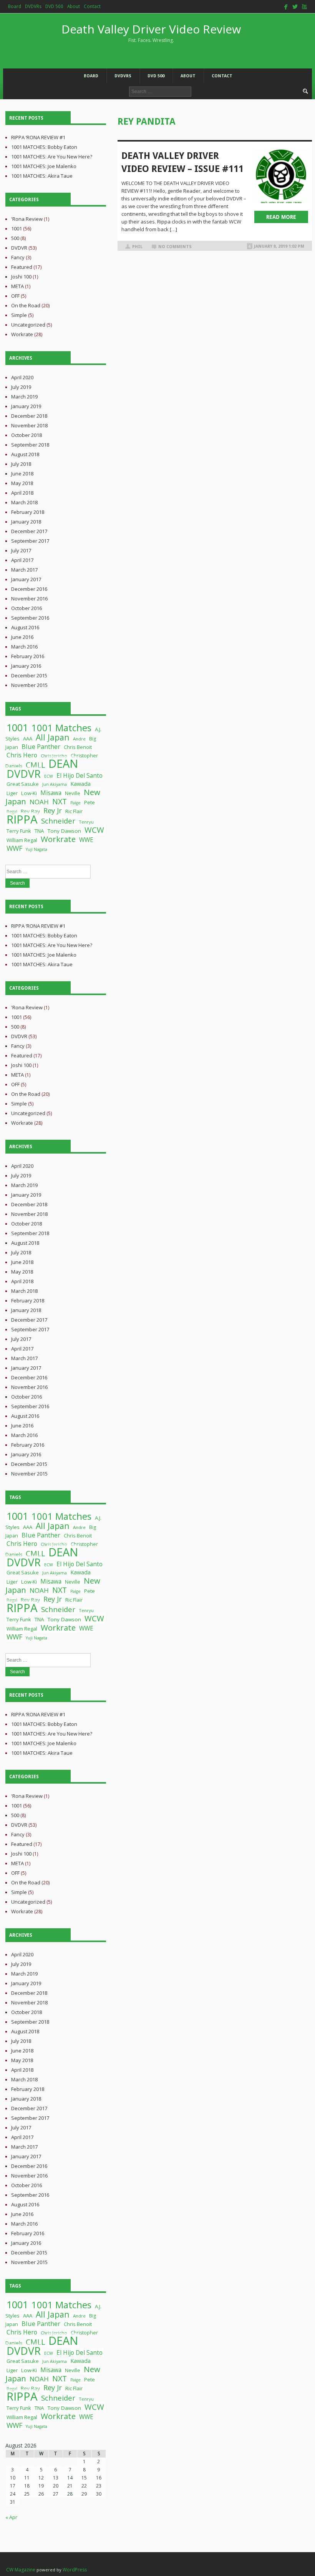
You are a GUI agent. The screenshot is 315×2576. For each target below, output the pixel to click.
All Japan (53, 737)
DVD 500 (54, 7)
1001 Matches (61, 728)
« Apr (11, 2517)
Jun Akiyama (55, 784)
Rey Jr (53, 810)
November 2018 (29, 425)
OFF (15, 296)
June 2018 (22, 474)
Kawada (80, 784)
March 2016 (24, 647)
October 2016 (27, 608)
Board (15, 7)
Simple (19, 315)
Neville (73, 793)
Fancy (18, 257)
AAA (28, 739)
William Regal (22, 840)
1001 (17, 228)
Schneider (58, 821)
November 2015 (29, 685)
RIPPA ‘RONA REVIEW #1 (38, 137)
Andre (79, 739)
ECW (49, 776)
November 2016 (29, 599)
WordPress (75, 2570)
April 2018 (22, 493)
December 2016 (29, 589)
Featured (22, 267)
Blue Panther (41, 746)
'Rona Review (27, 219)
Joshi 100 (21, 277)
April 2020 (22, 377)
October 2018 (27, 435)
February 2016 (28, 656)
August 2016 (25, 627)
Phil (137, 247)
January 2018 (26, 522)
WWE (86, 840)
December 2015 (29, 675)
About (74, 7)
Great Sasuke (23, 784)
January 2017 (26, 579)
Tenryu (86, 822)
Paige (75, 803)
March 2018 (24, 502)
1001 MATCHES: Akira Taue (42, 176)
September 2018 (30, 445)
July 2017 (21, 550)
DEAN (63, 764)
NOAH (39, 802)
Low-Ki (29, 793)
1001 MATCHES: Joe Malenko (44, 166)
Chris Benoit (78, 747)
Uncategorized (28, 325)
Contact (92, 7)
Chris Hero (22, 755)
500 (15, 238)
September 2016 (30, 618)
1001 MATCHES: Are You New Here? (52, 157)
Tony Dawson (64, 831)
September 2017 (30, 541)
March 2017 (24, 570)
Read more (281, 217)
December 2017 (29, 531)
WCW (94, 830)
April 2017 (22, 560)
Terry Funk (19, 831)
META (17, 286)
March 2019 (24, 397)
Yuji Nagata (36, 849)
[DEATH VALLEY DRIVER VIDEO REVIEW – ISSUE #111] (281, 176)
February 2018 (28, 512)
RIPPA (22, 819)
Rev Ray (30, 811)
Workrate (22, 334)
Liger (12, 793)
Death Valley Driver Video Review (151, 32)
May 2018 (22, 483)
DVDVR (19, 248)
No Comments (175, 247)
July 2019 (21, 387)
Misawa (51, 793)
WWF (14, 848)
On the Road (26, 305)
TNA (39, 831)
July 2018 (21, 464)
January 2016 (26, 666)
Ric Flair (74, 811)
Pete (90, 802)
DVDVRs (33, 7)
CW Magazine (21, 2570)
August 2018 (25, 454)
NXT (60, 801)
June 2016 (22, 637)
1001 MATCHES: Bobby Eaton (44, 147)
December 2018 (29, 416)
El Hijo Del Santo (80, 775)
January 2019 (26, 406)
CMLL (35, 765)
